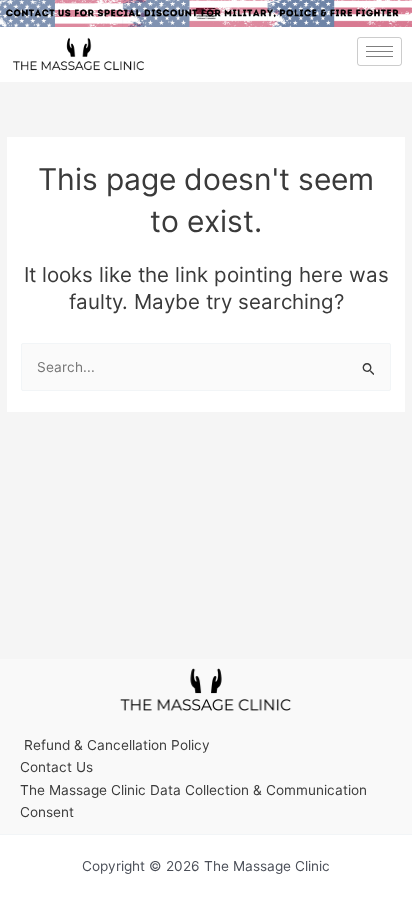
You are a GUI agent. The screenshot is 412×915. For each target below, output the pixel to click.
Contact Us (56, 767)
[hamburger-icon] (379, 51)
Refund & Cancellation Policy (115, 745)
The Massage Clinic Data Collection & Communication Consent (193, 801)
